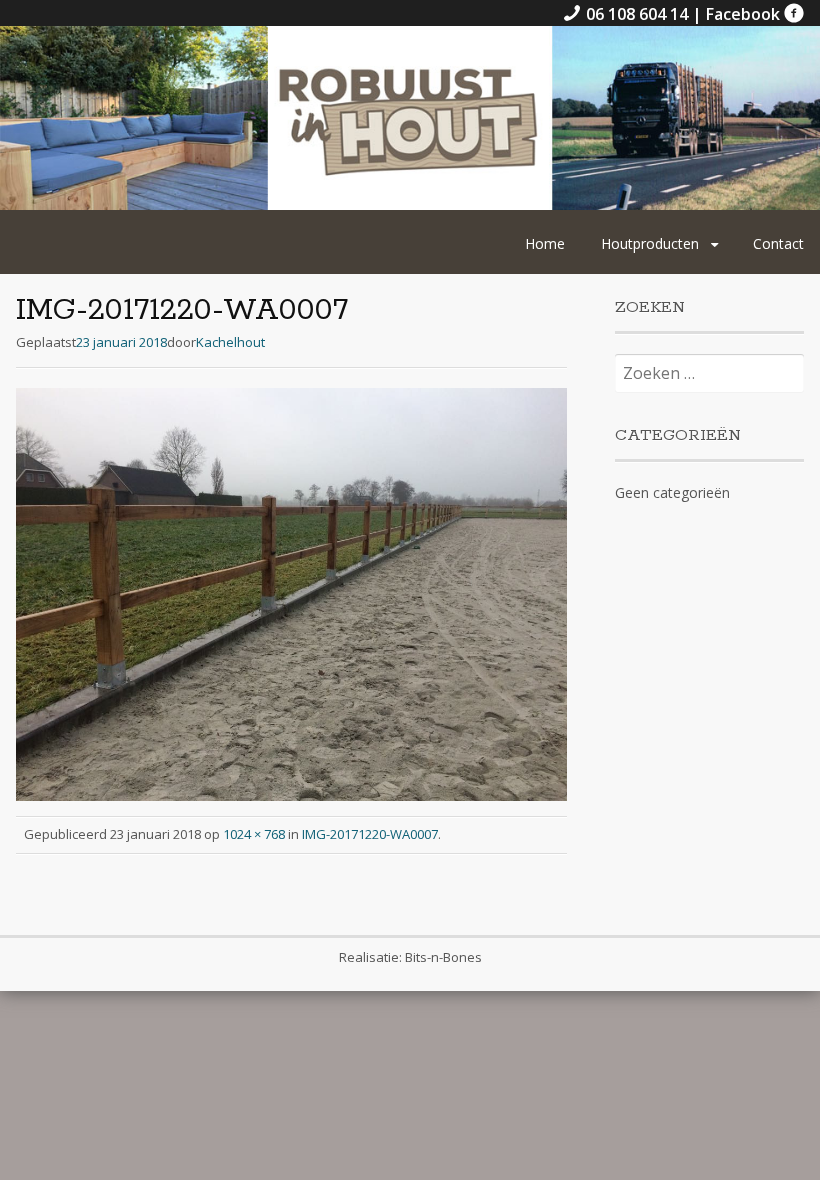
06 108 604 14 (637, 14)
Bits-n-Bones (443, 957)
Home (545, 243)
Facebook (745, 14)
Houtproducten (650, 243)
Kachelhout (230, 342)
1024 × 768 (254, 834)
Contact (778, 243)
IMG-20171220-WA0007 (370, 834)
